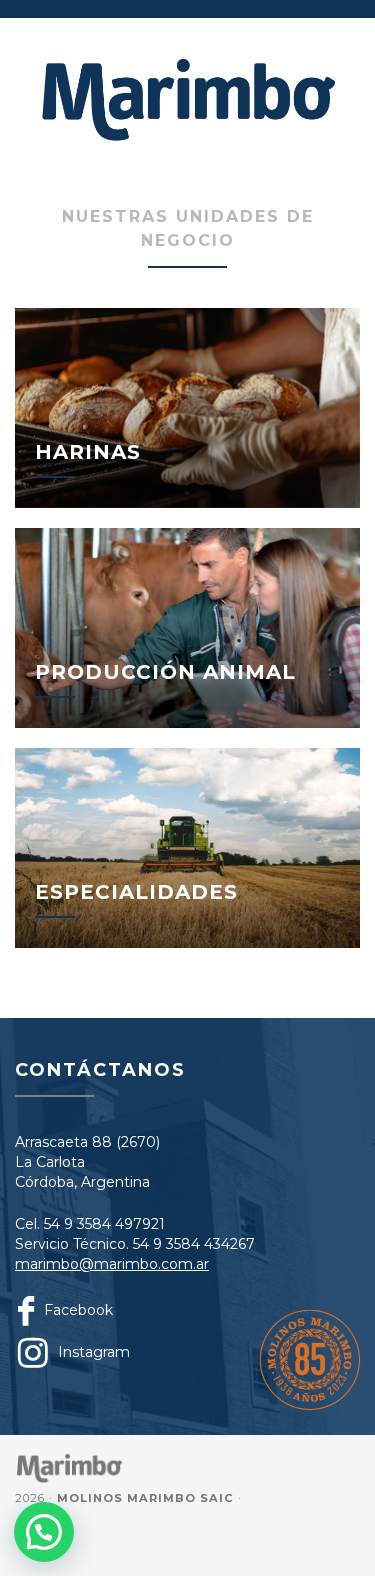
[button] (44, 1532)
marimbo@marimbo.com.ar (112, 1264)
